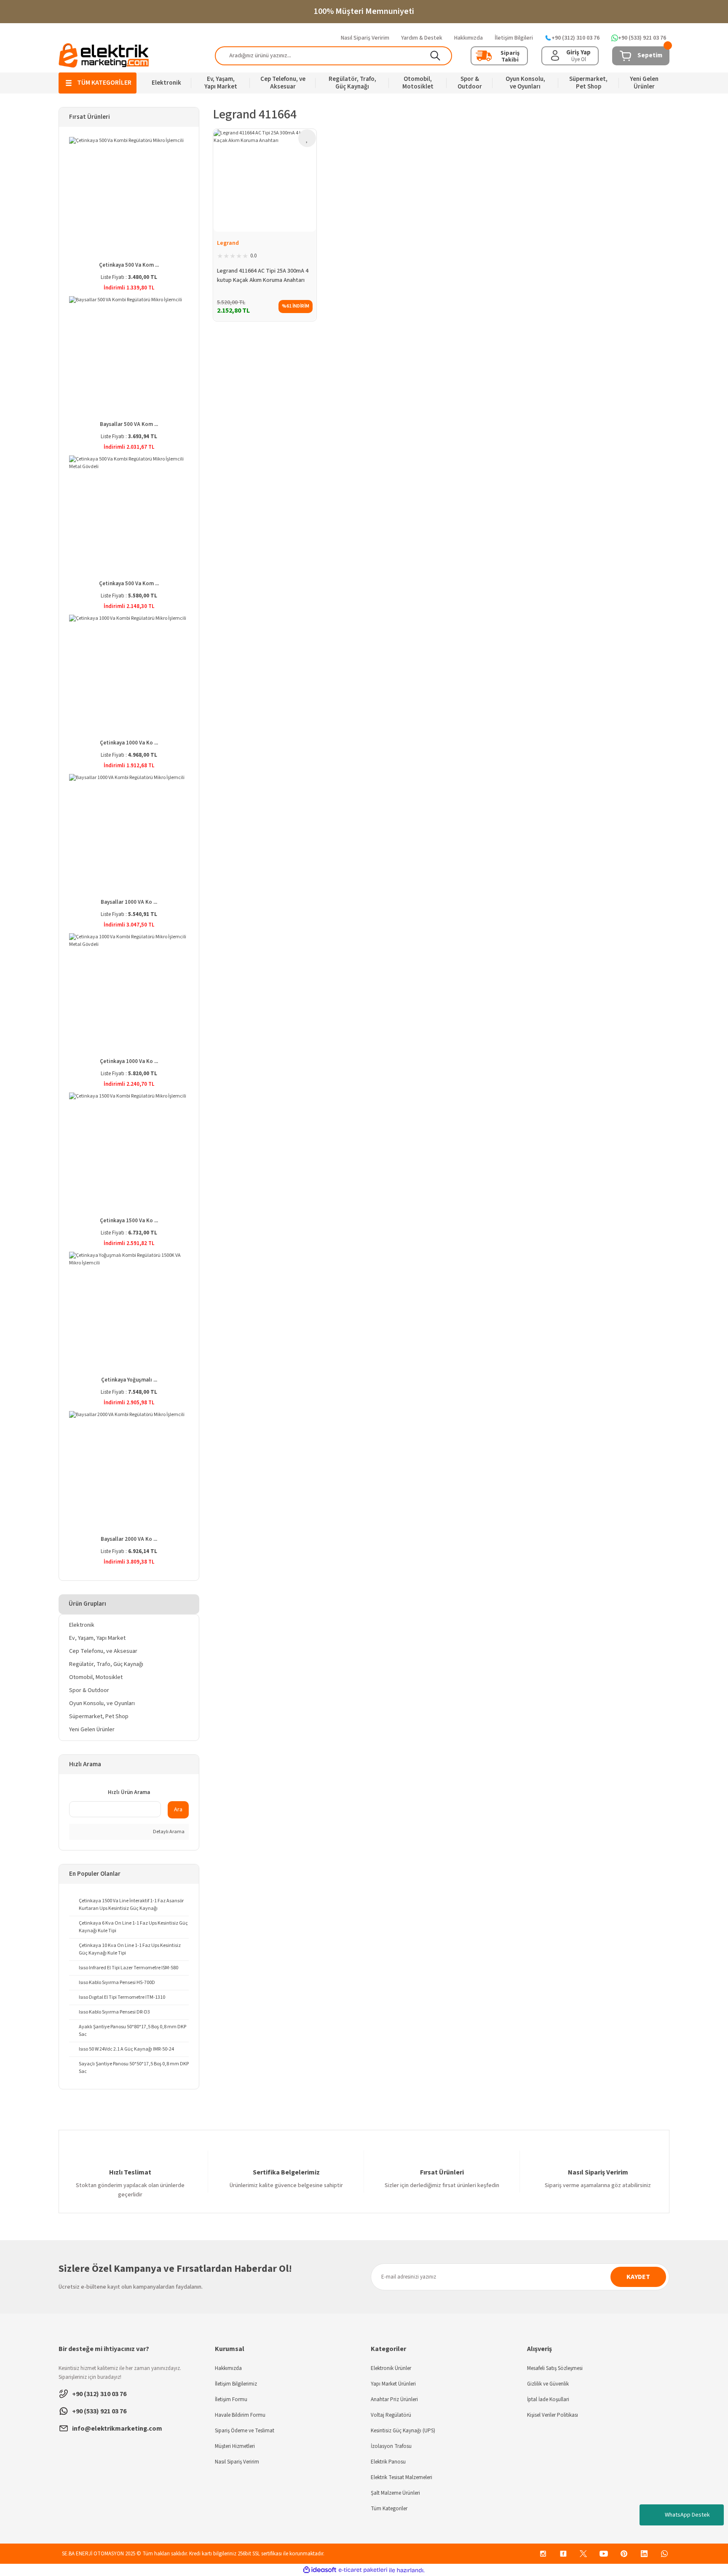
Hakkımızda (228, 2368)
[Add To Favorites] (307, 138)
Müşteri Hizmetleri (235, 2446)
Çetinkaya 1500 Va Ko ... (129, 1221)
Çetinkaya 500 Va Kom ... (129, 265)
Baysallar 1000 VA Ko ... (129, 902)
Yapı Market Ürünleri (393, 2384)
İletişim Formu (231, 2399)
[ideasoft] (320, 2570)
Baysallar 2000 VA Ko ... (129, 1539)
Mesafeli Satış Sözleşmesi (555, 2368)
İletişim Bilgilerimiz (236, 2384)
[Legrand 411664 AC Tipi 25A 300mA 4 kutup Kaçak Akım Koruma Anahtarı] (265, 181)
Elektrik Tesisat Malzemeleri (401, 2477)
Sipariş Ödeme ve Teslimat (245, 2431)
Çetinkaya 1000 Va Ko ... (129, 743)
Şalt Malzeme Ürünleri (395, 2493)
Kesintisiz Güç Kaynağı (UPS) (403, 2431)
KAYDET (638, 2277)
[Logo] (104, 55)
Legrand (228, 243)
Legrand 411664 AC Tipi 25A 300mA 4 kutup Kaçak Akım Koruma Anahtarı (263, 276)
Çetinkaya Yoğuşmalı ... (129, 1380)
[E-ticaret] (363, 2570)
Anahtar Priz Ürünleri (394, 2399)
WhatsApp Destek (687, 2515)
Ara (178, 1810)
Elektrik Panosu (388, 2462)
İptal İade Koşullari (548, 2399)
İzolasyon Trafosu (391, 2446)
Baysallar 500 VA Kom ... (129, 424)
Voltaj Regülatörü (391, 2415)
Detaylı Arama (168, 1832)
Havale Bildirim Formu (240, 2415)
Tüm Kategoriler (389, 2509)
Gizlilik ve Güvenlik (548, 2384)
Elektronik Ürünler (391, 2368)
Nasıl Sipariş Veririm (237, 2462)
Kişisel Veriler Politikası (553, 2415)
